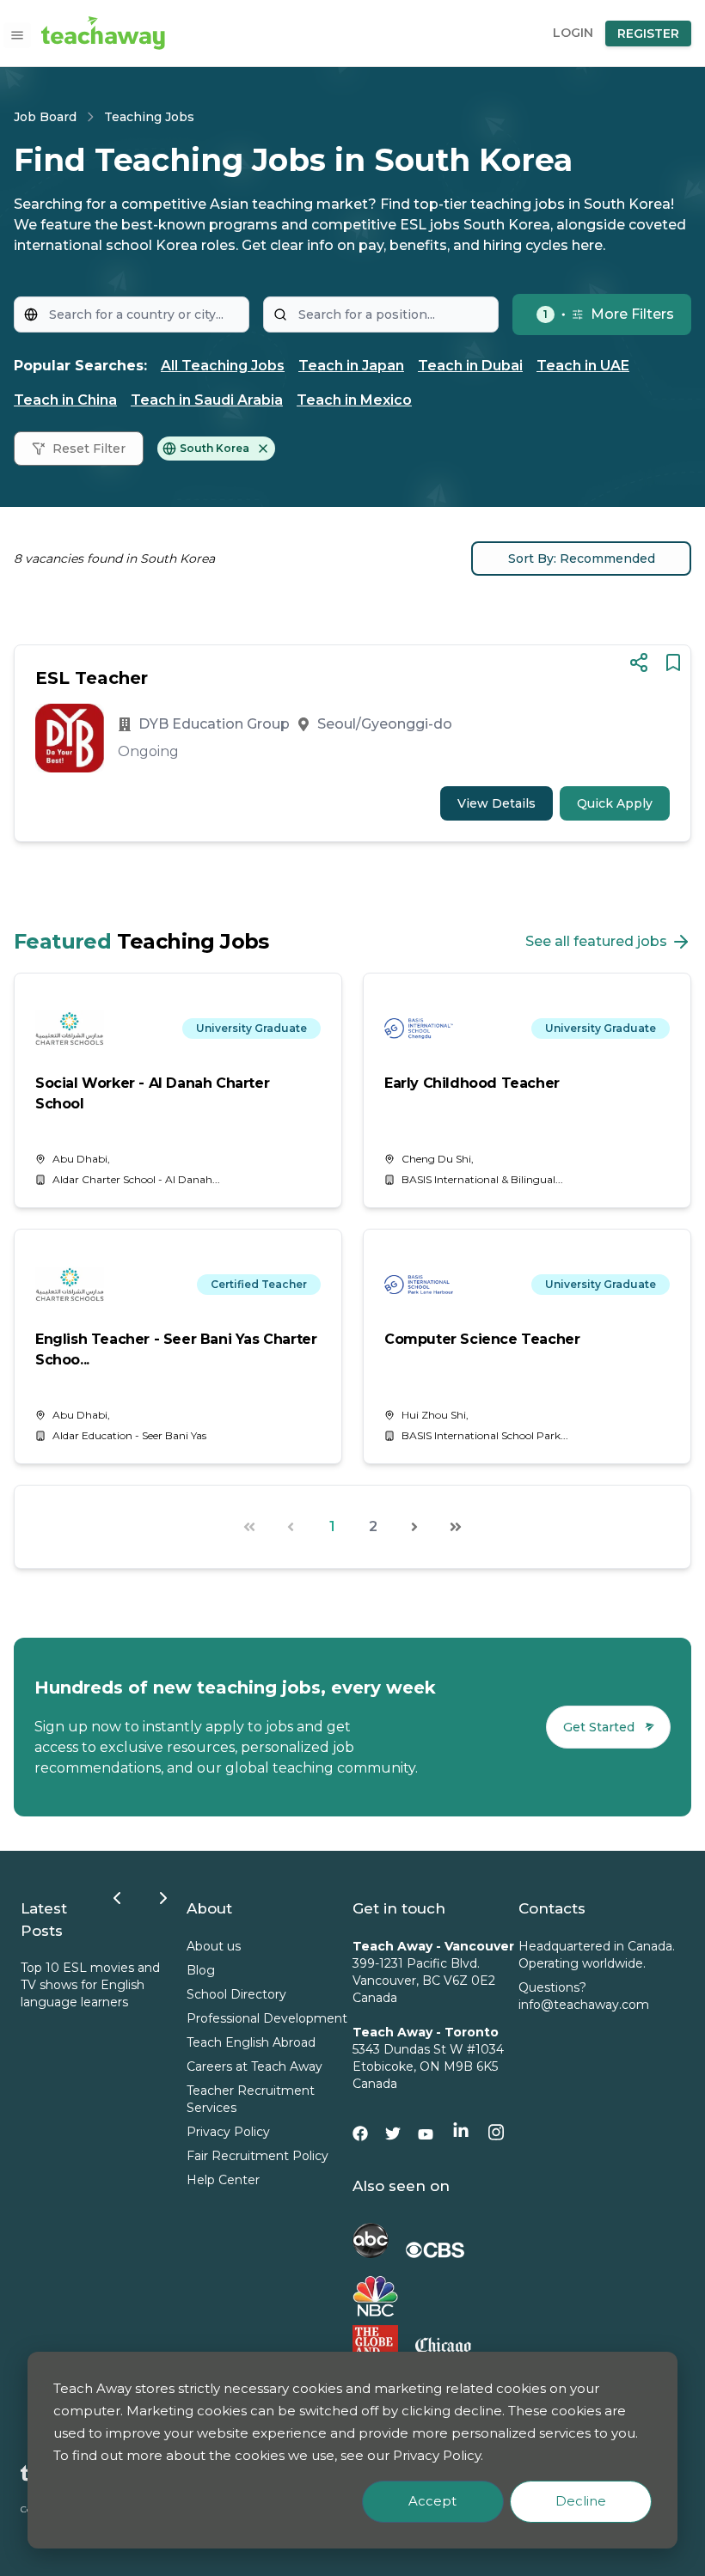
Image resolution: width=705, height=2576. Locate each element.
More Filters (609, 314)
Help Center (223, 2180)
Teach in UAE (583, 366)
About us (214, 1946)
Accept (432, 2501)
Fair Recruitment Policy (257, 2156)
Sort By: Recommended (582, 559)
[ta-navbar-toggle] (17, 35)
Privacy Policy (228, 2132)
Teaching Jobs (149, 117)
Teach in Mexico (354, 400)
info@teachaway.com (584, 2005)
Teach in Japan (351, 366)
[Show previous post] (117, 1898)
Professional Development (267, 2018)
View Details (497, 803)
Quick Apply (615, 803)
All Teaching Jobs (223, 366)
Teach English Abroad (251, 2042)
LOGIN (573, 33)
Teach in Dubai (470, 366)
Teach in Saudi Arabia (207, 400)
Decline (581, 2501)
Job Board (45, 117)
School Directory (236, 1994)
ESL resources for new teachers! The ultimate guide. (153, 1985)
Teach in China (65, 400)
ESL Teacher (92, 678)
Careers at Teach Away (254, 2066)
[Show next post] (163, 1898)
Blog (201, 1970)
